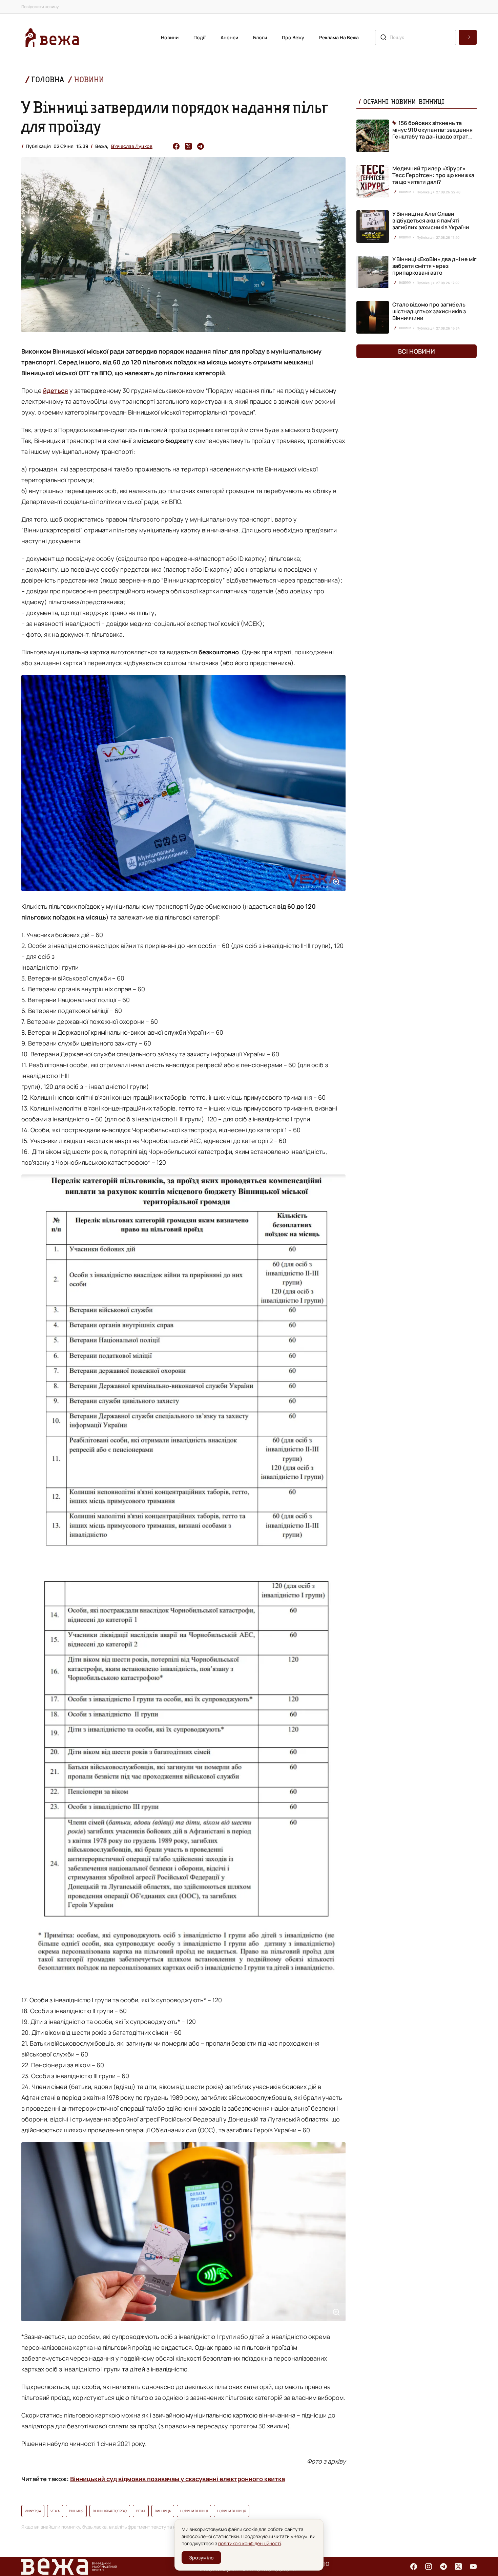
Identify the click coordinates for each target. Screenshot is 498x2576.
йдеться (56, 390)
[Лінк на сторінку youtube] (473, 2567)
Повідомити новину (40, 7)
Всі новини (417, 351)
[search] (468, 37)
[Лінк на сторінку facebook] (414, 2567)
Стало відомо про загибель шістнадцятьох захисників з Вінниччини (429, 311)
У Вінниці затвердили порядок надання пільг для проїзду (175, 117)
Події (200, 37)
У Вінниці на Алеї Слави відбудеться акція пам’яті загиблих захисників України (431, 220)
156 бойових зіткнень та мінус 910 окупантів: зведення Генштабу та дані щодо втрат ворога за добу (432, 130)
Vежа (55, 2511)
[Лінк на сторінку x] (458, 2567)
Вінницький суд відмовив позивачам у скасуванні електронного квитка (178, 2479)
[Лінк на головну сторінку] (52, 37)
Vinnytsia (33, 2511)
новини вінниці (194, 2511)
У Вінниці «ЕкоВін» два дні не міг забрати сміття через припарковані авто (434, 266)
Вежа (141, 2511)
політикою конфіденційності (250, 2543)
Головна (48, 79)
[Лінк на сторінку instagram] (429, 2567)
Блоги (260, 37)
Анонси (229, 37)
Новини (170, 37)
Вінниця (76, 2511)
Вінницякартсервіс (110, 2511)
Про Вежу (293, 37)
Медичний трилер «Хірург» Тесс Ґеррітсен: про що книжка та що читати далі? (433, 175)
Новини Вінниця (232, 2511)
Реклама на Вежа (339, 37)
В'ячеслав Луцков (132, 146)
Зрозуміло (201, 2558)
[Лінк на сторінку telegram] (443, 2567)
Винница (163, 2511)
